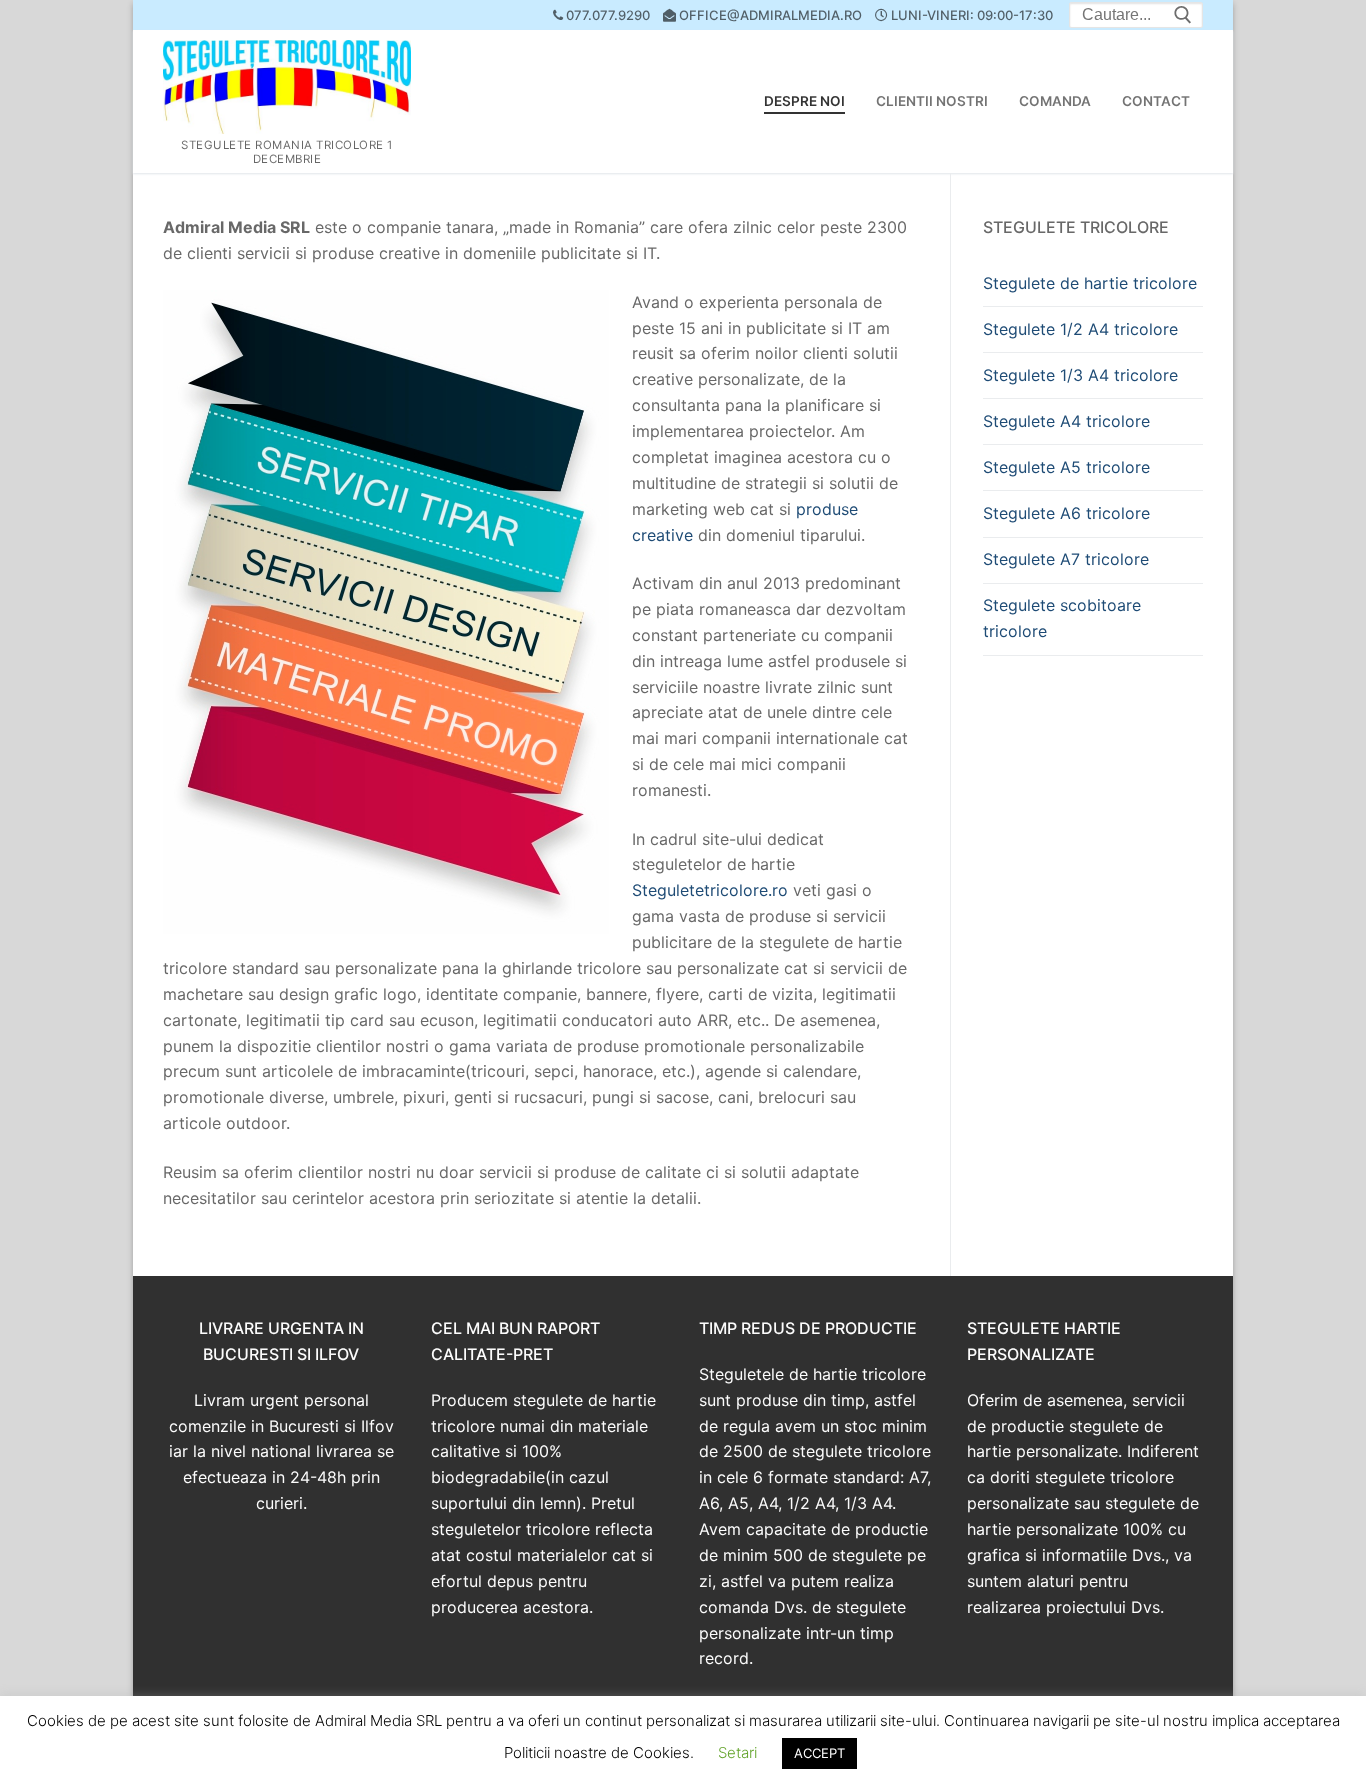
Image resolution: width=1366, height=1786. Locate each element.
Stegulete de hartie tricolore (1090, 283)
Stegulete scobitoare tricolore (1062, 618)
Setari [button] (737, 1752)
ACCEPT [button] (819, 1753)
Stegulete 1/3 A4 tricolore (1080, 375)
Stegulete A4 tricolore (1066, 421)
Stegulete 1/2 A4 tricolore (1080, 329)
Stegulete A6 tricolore (1066, 513)
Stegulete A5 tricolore (1066, 467)
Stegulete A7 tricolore (1066, 559)
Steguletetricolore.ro (710, 890)
